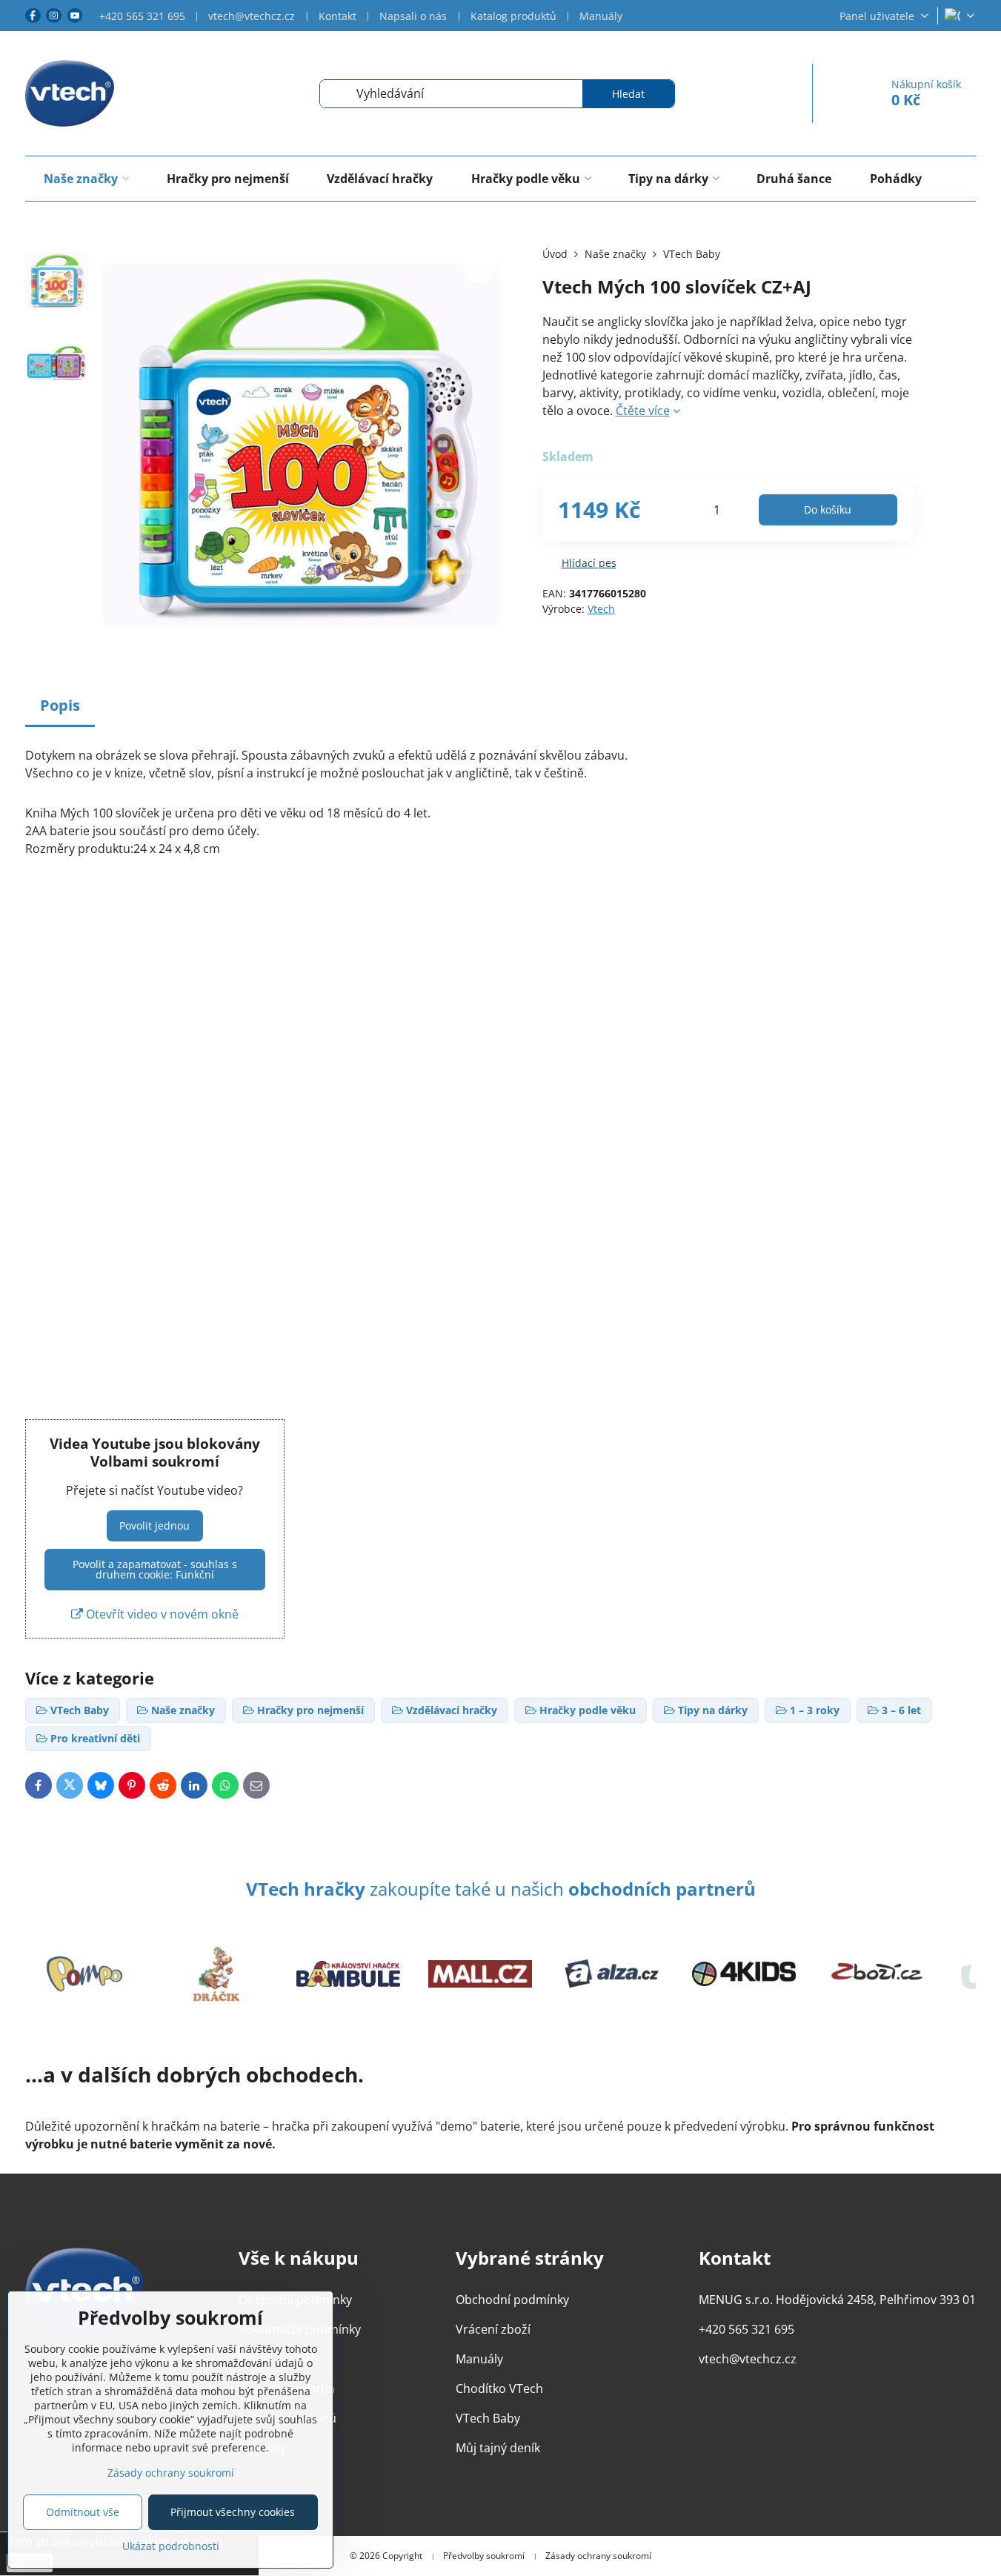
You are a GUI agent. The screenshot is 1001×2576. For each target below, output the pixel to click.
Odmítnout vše (83, 2512)
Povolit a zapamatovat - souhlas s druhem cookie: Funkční (155, 1569)
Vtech (601, 609)
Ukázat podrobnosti (171, 2546)
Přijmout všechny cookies (233, 2512)
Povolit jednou (154, 1526)
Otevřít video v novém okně (161, 1614)
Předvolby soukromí (484, 2556)
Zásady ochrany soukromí (598, 2556)
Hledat (628, 94)
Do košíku (828, 509)
